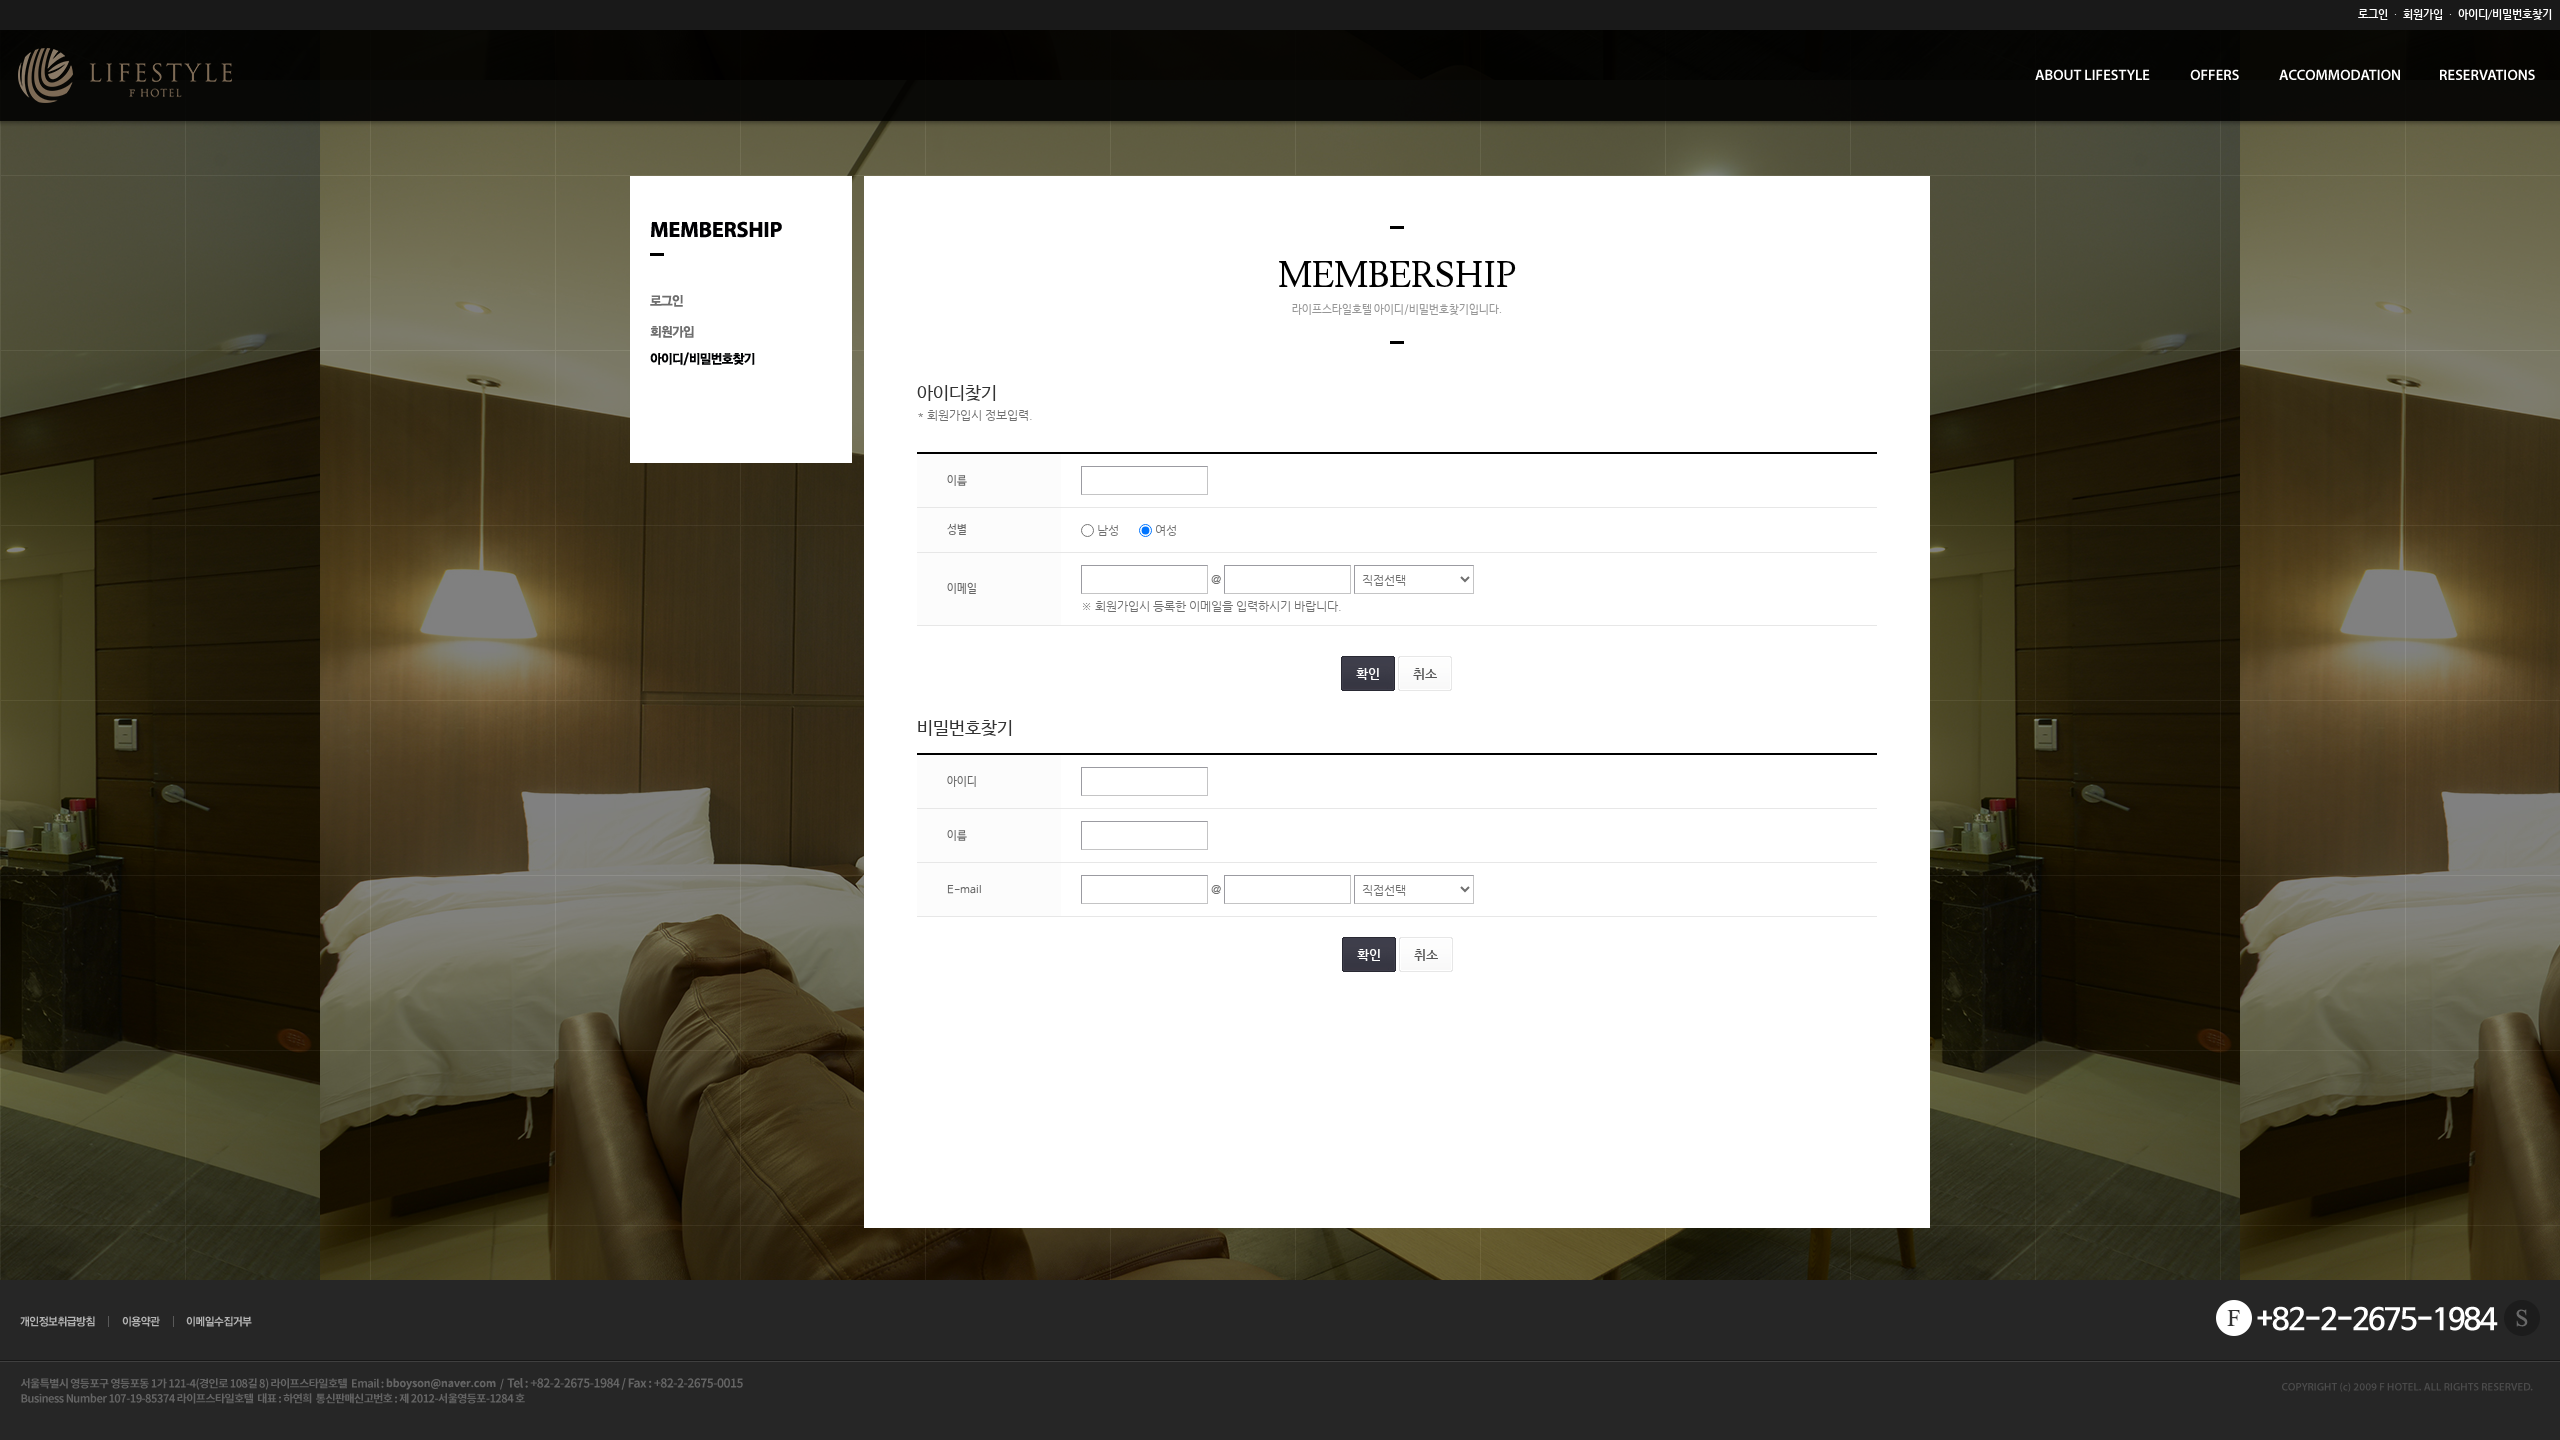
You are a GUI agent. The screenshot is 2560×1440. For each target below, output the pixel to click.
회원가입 (2423, 14)
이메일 (962, 589)
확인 (1368, 673)
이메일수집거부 (219, 1322)
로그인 (2373, 14)
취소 (1425, 673)
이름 (957, 481)
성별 (957, 530)
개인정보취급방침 (60, 1322)
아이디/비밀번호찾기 (2505, 14)
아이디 (962, 782)
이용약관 (141, 1322)
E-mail (964, 890)
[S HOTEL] (2522, 1318)
